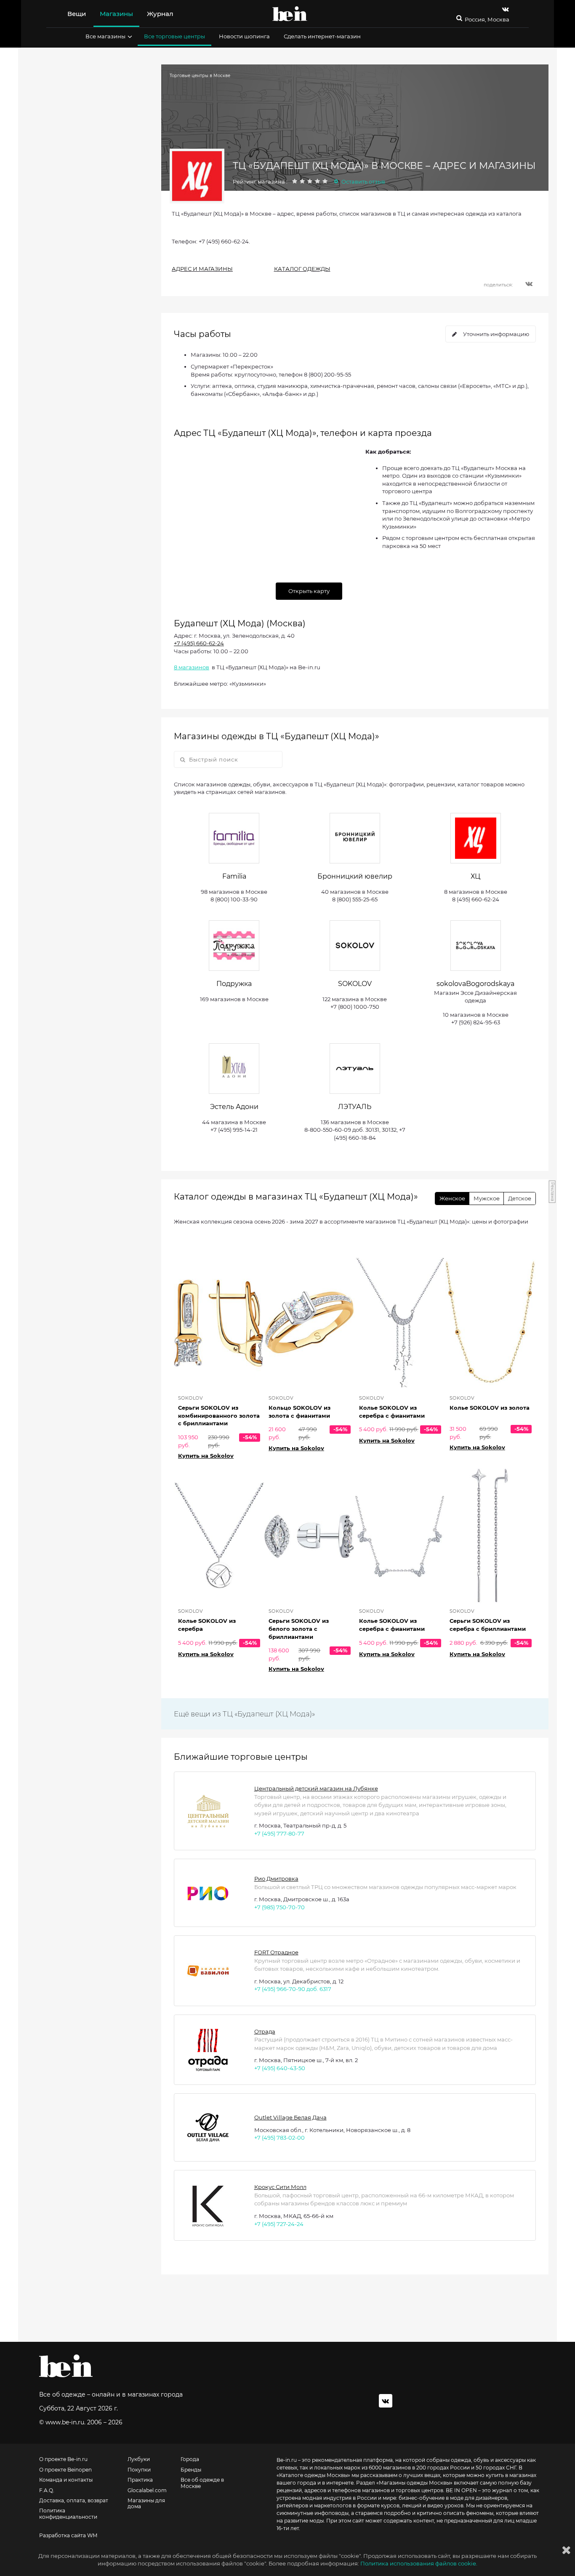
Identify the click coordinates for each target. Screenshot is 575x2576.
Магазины (116, 14)
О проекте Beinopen (65, 2470)
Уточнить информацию (496, 334)
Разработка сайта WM (68, 2536)
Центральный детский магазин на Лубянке (316, 1788)
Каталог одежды (302, 269)
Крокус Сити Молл (280, 2187)
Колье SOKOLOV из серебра (207, 1625)
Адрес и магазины (202, 269)
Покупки (139, 2470)
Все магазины (105, 36)
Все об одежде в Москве (202, 2483)
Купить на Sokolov (206, 1456)
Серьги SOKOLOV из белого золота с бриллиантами (299, 1629)
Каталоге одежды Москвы (313, 2475)
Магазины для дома (146, 2504)
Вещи (77, 14)
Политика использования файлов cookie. (419, 2563)
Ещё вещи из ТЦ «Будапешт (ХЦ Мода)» (244, 1714)
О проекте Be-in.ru (63, 2459)
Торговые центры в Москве (200, 76)
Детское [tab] (520, 1198)
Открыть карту (309, 591)
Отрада (265, 2031)
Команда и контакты (66, 2480)
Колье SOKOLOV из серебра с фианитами (392, 1412)
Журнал (160, 14)
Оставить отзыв (363, 182)
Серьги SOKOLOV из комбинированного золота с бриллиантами (219, 1415)
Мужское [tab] (487, 1198)
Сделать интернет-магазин (322, 36)
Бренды (191, 2470)
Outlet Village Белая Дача (290, 2117)
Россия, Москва (487, 20)
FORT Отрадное (276, 1952)
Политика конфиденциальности (68, 2514)
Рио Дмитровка (276, 1879)
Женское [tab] (452, 1198)
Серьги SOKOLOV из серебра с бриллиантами (488, 1625)
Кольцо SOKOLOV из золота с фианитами (299, 1412)
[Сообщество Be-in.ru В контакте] (386, 2401)
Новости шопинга (244, 36)
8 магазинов (192, 667)
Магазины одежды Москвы (414, 2483)
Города (190, 2459)
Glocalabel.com (147, 2490)
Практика (140, 2480)
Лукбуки (139, 2459)
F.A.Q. (47, 2490)
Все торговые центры (174, 36)
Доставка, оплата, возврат (74, 2501)
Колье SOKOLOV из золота (490, 1408)
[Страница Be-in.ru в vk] (506, 9)
